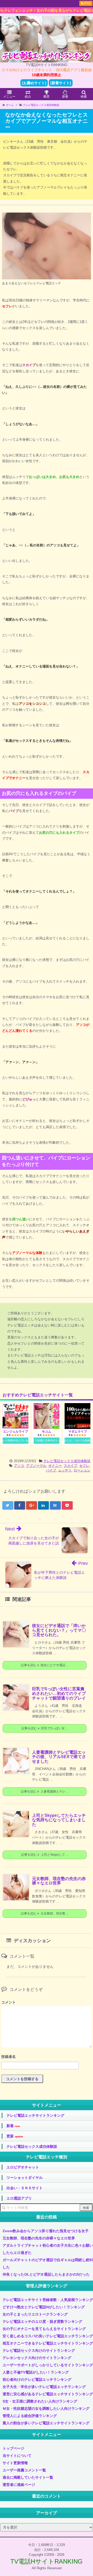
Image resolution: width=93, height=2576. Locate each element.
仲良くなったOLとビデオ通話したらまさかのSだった (46, 2274)
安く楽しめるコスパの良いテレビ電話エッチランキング (48, 2336)
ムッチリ (65, 1470)
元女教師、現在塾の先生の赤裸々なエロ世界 (59, 1881)
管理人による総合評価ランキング (30, 2416)
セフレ (84, 1466)
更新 (15, 2136)
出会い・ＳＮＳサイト (25, 2188)
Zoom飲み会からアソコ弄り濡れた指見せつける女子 (46, 2231)
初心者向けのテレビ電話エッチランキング (37, 2379)
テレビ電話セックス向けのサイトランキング (39, 2350)
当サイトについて (17, 2456)
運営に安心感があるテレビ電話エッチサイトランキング (48, 2394)
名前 (47, 2057)
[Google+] (32, 1505)
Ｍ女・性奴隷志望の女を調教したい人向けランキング (46, 2408)
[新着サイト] (61, 83)
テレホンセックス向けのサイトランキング (37, 2358)
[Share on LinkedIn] (43, 1505)
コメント (9, 2002)
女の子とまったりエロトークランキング (35, 2314)
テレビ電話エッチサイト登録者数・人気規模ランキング (48, 2300)
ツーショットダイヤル (25, 2178)
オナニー (55, 1466)
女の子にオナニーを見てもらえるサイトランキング (44, 2329)
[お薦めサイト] (34, 83)
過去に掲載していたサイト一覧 (28, 2477)
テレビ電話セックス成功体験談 (67, 1461)
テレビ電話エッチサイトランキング (35, 2115)
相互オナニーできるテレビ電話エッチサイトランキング (48, 2343)
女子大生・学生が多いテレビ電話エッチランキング (44, 2387)
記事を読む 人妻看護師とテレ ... (45, 1791)
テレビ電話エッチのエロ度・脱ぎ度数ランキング (42, 2321)
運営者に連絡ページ (19, 2485)
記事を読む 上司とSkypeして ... (45, 1855)
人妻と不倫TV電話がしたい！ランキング (36, 2372)
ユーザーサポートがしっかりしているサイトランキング (48, 2365)
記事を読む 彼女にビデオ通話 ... (45, 1665)
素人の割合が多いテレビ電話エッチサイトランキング (46, 2423)
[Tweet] (8, 1505)
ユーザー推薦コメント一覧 (24, 2470)
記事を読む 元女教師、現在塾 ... (45, 1913)
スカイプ (71, 1466)
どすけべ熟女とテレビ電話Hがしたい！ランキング (44, 2307)
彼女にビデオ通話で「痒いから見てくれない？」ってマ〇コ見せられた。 (59, 1630)
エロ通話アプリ (19, 2198)
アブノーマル (36, 1466)
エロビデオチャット (23, 2167)
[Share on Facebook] (20, 1505)
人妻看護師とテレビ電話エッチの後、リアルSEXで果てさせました (59, 1757)
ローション (82, 1470)
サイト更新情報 (15, 2463)
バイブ (51, 1470)
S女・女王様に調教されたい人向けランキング (40, 2401)
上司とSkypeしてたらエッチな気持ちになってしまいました (59, 1820)
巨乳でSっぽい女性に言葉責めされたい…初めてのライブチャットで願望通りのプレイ (59, 1693)
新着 (13, 2126)
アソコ (19, 1466)
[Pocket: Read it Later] (67, 1505)
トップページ (13, 2448)
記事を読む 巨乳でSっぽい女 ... (45, 1728)
